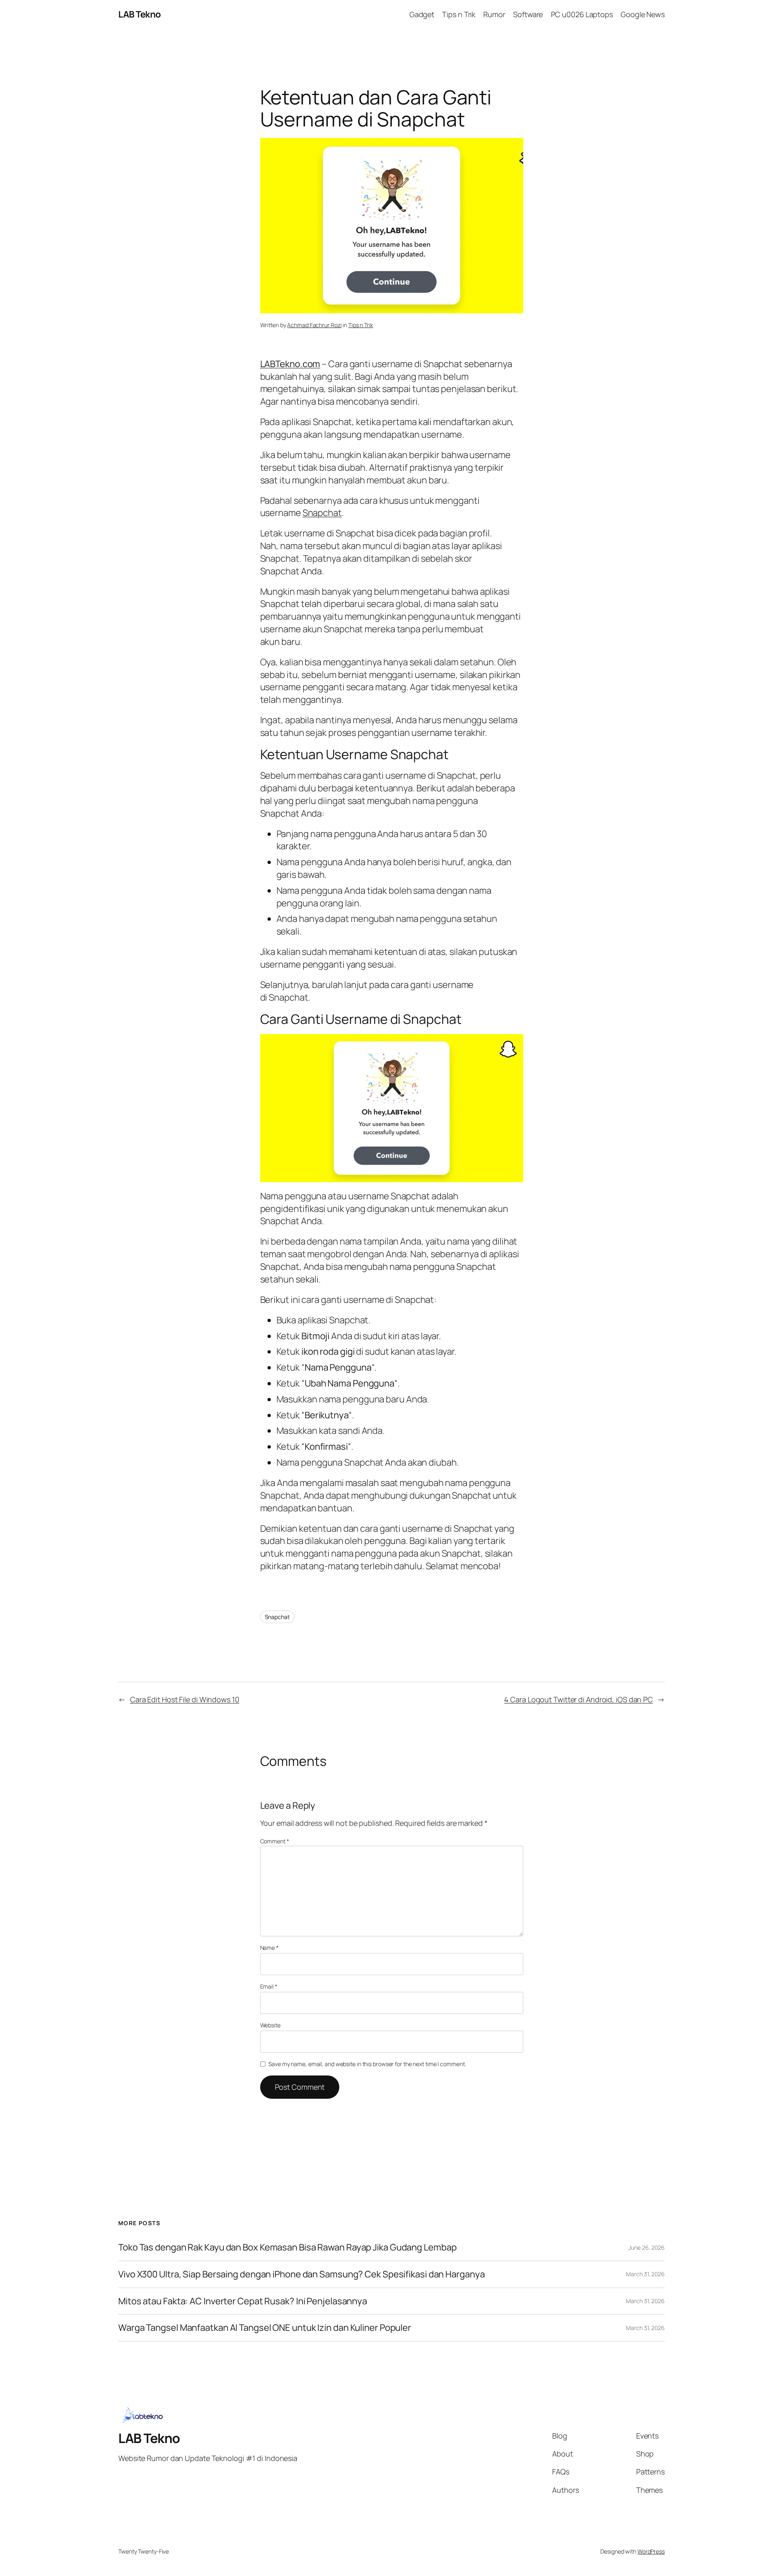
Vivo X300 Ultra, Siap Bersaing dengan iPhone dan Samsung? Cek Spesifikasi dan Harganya (301, 2274)
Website (270, 2025)
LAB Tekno (140, 14)
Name (269, 1948)
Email (269, 1986)
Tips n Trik (361, 325)
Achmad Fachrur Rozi (314, 325)
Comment (275, 1841)
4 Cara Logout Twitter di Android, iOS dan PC (578, 1699)
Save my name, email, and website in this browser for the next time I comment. (367, 2064)
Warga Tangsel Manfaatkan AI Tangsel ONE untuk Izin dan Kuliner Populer (265, 2328)
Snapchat (322, 513)
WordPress (651, 2551)
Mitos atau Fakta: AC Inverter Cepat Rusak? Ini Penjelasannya (243, 2301)
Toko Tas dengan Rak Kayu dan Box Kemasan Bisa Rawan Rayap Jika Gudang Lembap (287, 2247)
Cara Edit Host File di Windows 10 (185, 1699)
